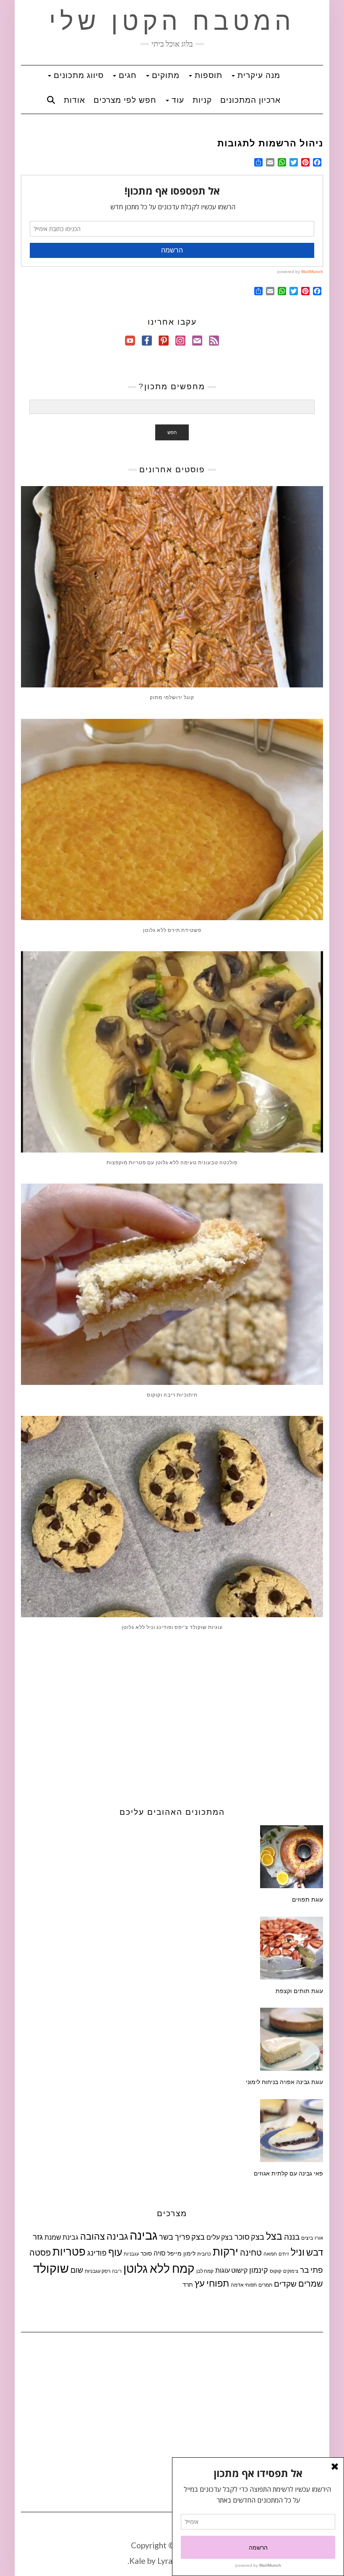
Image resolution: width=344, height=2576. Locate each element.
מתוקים (164, 75)
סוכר (146, 2253)
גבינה (143, 2235)
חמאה (270, 2254)
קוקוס (276, 2271)
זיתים (284, 2254)
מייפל (175, 2253)
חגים (126, 75)
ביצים (307, 2238)
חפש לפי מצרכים (125, 100)
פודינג (97, 2253)
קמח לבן (205, 2271)
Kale (137, 2561)
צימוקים (291, 2271)
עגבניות (131, 2254)
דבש (315, 2252)
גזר (38, 2236)
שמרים (311, 2283)
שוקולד (51, 2268)
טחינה (251, 2252)
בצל (274, 2236)
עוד (177, 100)
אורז (319, 2238)
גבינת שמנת (61, 2237)
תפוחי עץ (212, 2283)
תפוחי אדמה (244, 2285)
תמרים (265, 2285)
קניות (202, 100)
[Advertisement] (172, 1717)
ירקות (225, 2251)
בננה (292, 2236)
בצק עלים (220, 2237)
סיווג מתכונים (77, 75)
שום (77, 2270)
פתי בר (311, 2270)
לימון (189, 2253)
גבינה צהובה (104, 2236)
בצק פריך (190, 2237)
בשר (166, 2237)
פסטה (40, 2252)
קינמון (259, 2270)
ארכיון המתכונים (250, 100)
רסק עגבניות (98, 2271)
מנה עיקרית (258, 75)
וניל (298, 2252)
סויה (160, 2253)
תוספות (207, 75)
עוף (115, 2252)
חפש (172, 432)
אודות (74, 100)
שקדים (285, 2283)
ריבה (117, 2271)
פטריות (69, 2251)
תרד (188, 2284)
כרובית (204, 2254)
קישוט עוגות (231, 2270)
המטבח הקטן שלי (172, 21)
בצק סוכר (249, 2237)
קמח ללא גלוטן (159, 2268)
